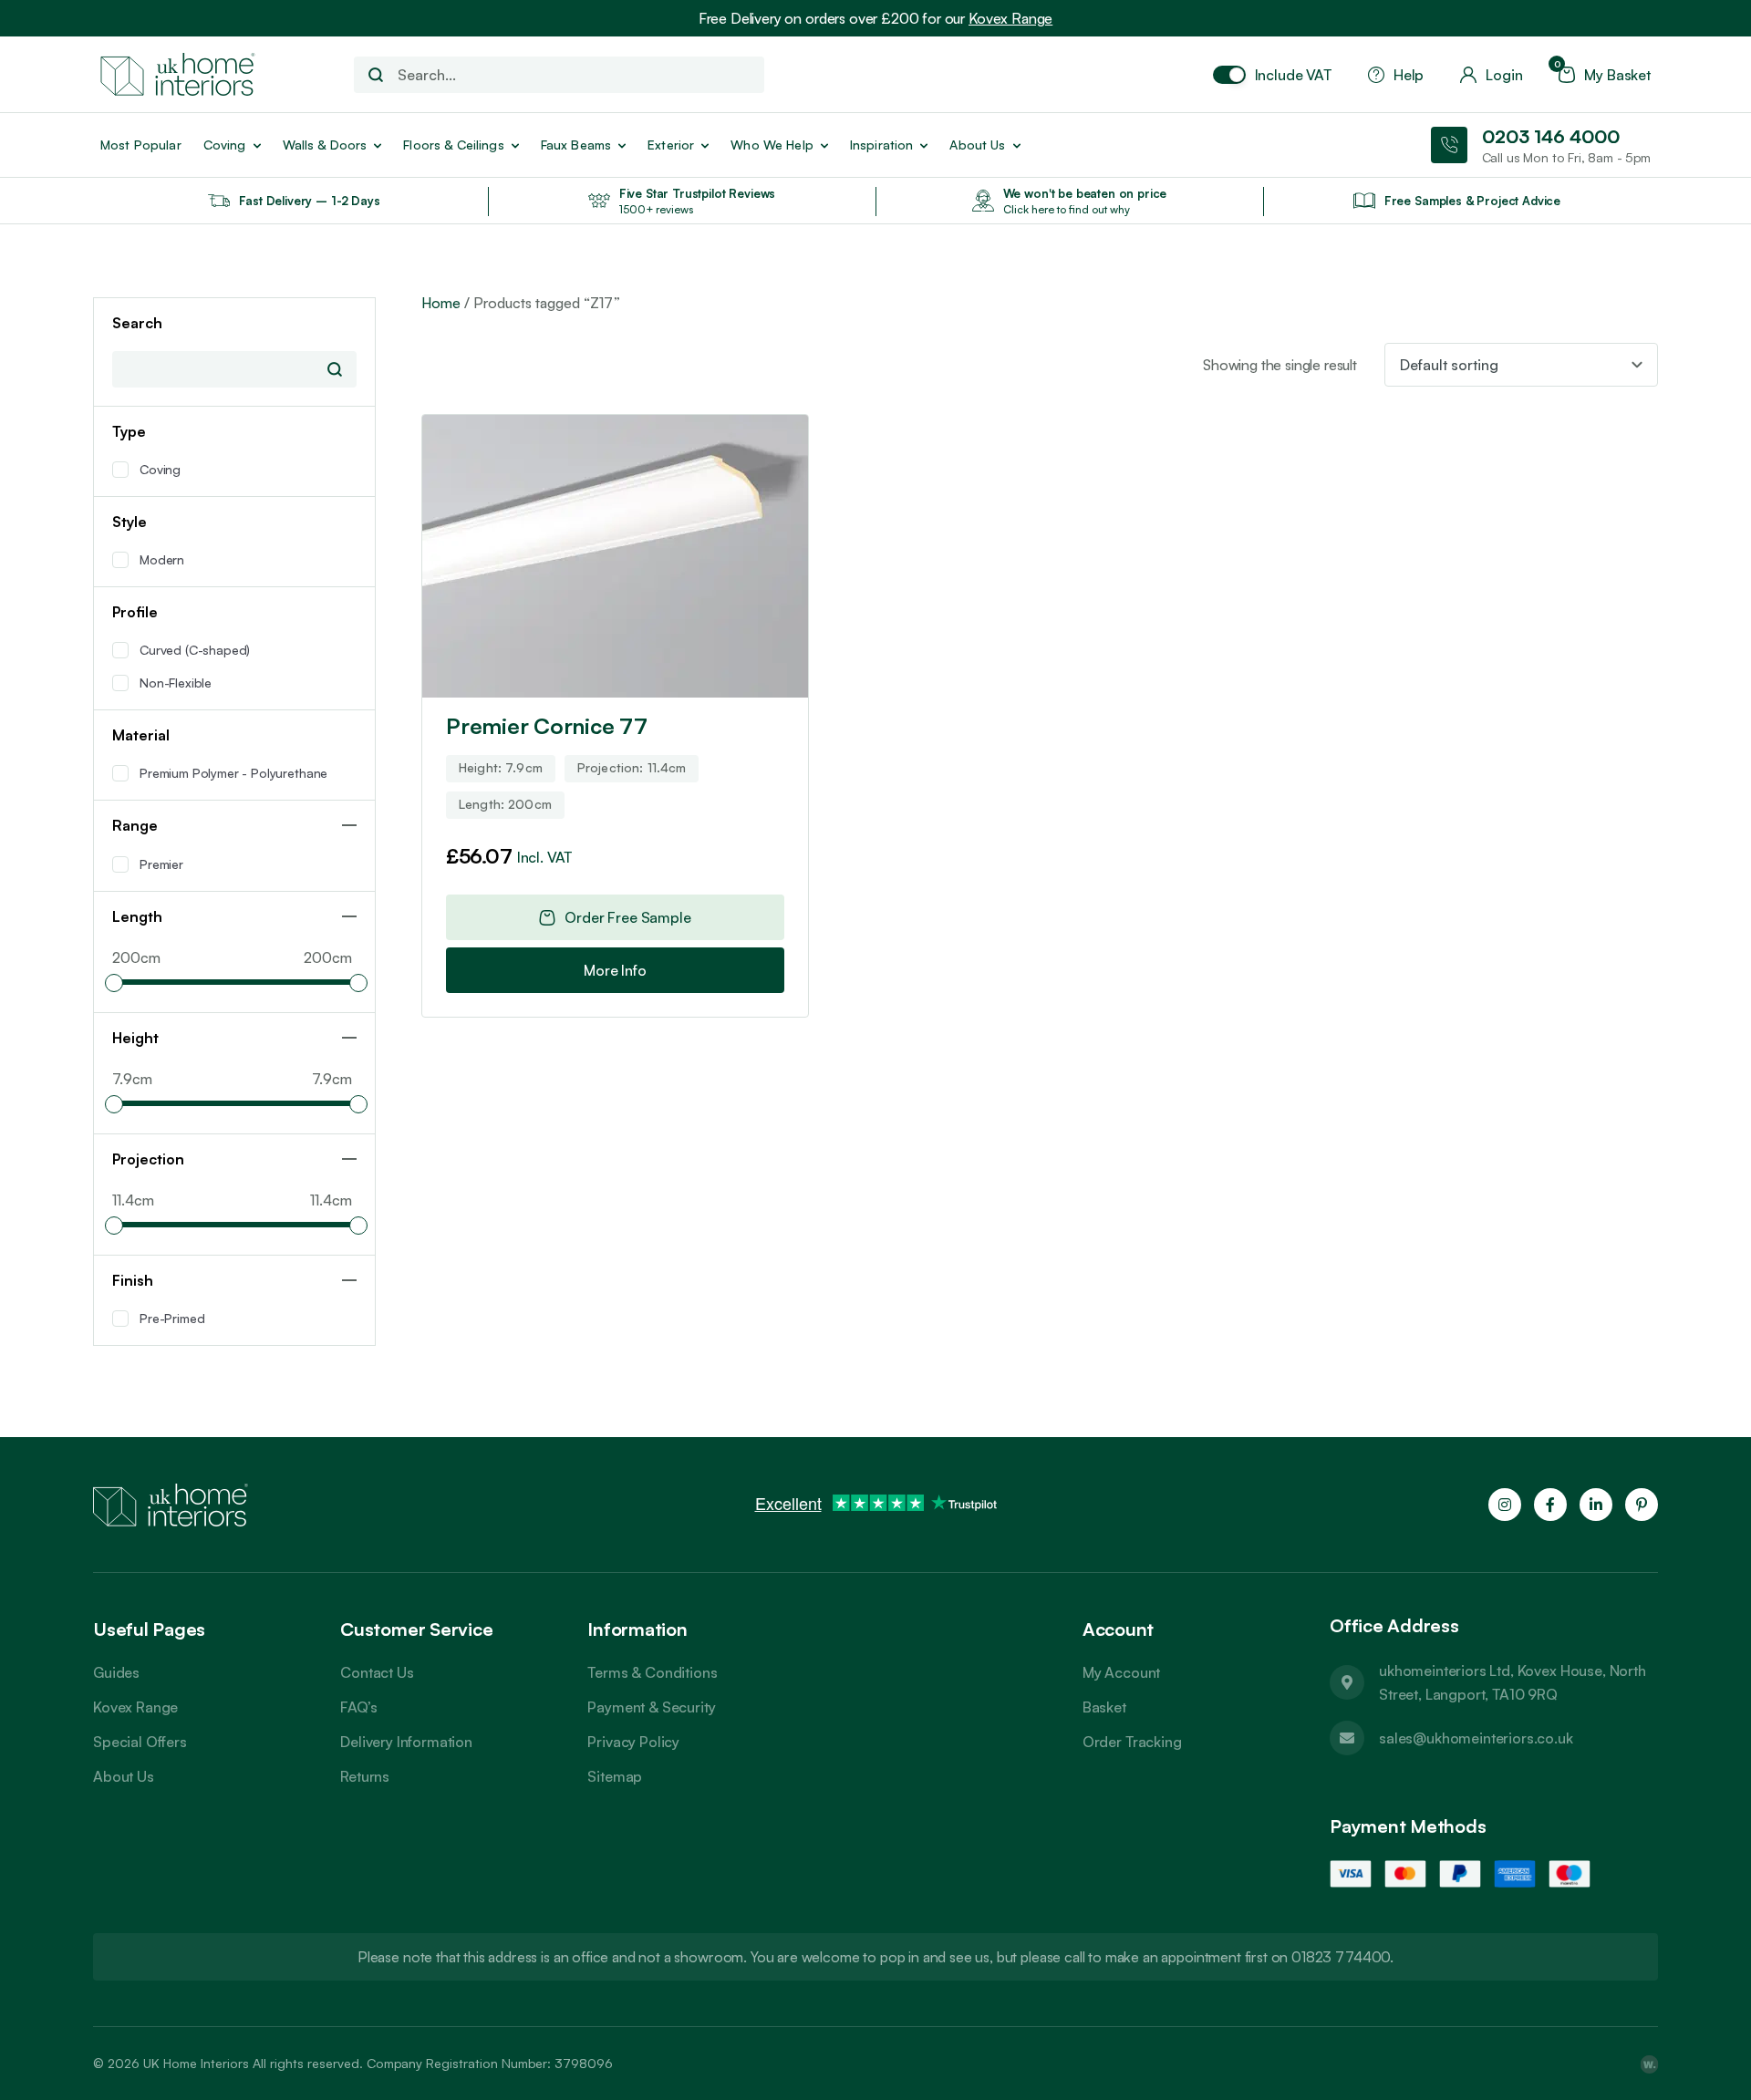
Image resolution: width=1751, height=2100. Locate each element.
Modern (162, 559)
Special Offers (140, 1742)
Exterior (671, 145)
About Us (124, 1776)
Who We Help (772, 145)
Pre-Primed (172, 1318)
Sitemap (615, 1776)
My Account (1121, 1672)
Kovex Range (1010, 18)
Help (1409, 75)
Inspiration (882, 145)
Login (1504, 75)
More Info (615, 970)
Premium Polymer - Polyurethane (233, 773)
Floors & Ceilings (453, 145)
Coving (225, 145)
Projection (148, 1159)
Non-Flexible (176, 683)
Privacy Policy (633, 1742)
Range (135, 825)
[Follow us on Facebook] (1550, 1505)
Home (441, 303)
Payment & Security (651, 1707)
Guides (116, 1672)
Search (335, 369)
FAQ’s (358, 1707)
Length (137, 916)
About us (977, 145)
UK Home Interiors (196, 2063)
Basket (1104, 1707)
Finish (133, 1280)
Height (135, 1038)
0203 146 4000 (1551, 136)
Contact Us (377, 1672)
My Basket (1605, 75)
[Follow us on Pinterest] (1642, 1505)
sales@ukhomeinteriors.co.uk (1476, 1738)
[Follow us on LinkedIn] (1596, 1505)
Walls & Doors (325, 145)
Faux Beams (576, 145)
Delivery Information (406, 1742)
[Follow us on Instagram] (1505, 1505)
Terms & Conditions (652, 1672)
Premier (161, 864)
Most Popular (141, 145)
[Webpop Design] (1649, 2064)
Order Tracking (1132, 1742)
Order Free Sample (627, 917)
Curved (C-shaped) (195, 650)
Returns (365, 1776)
